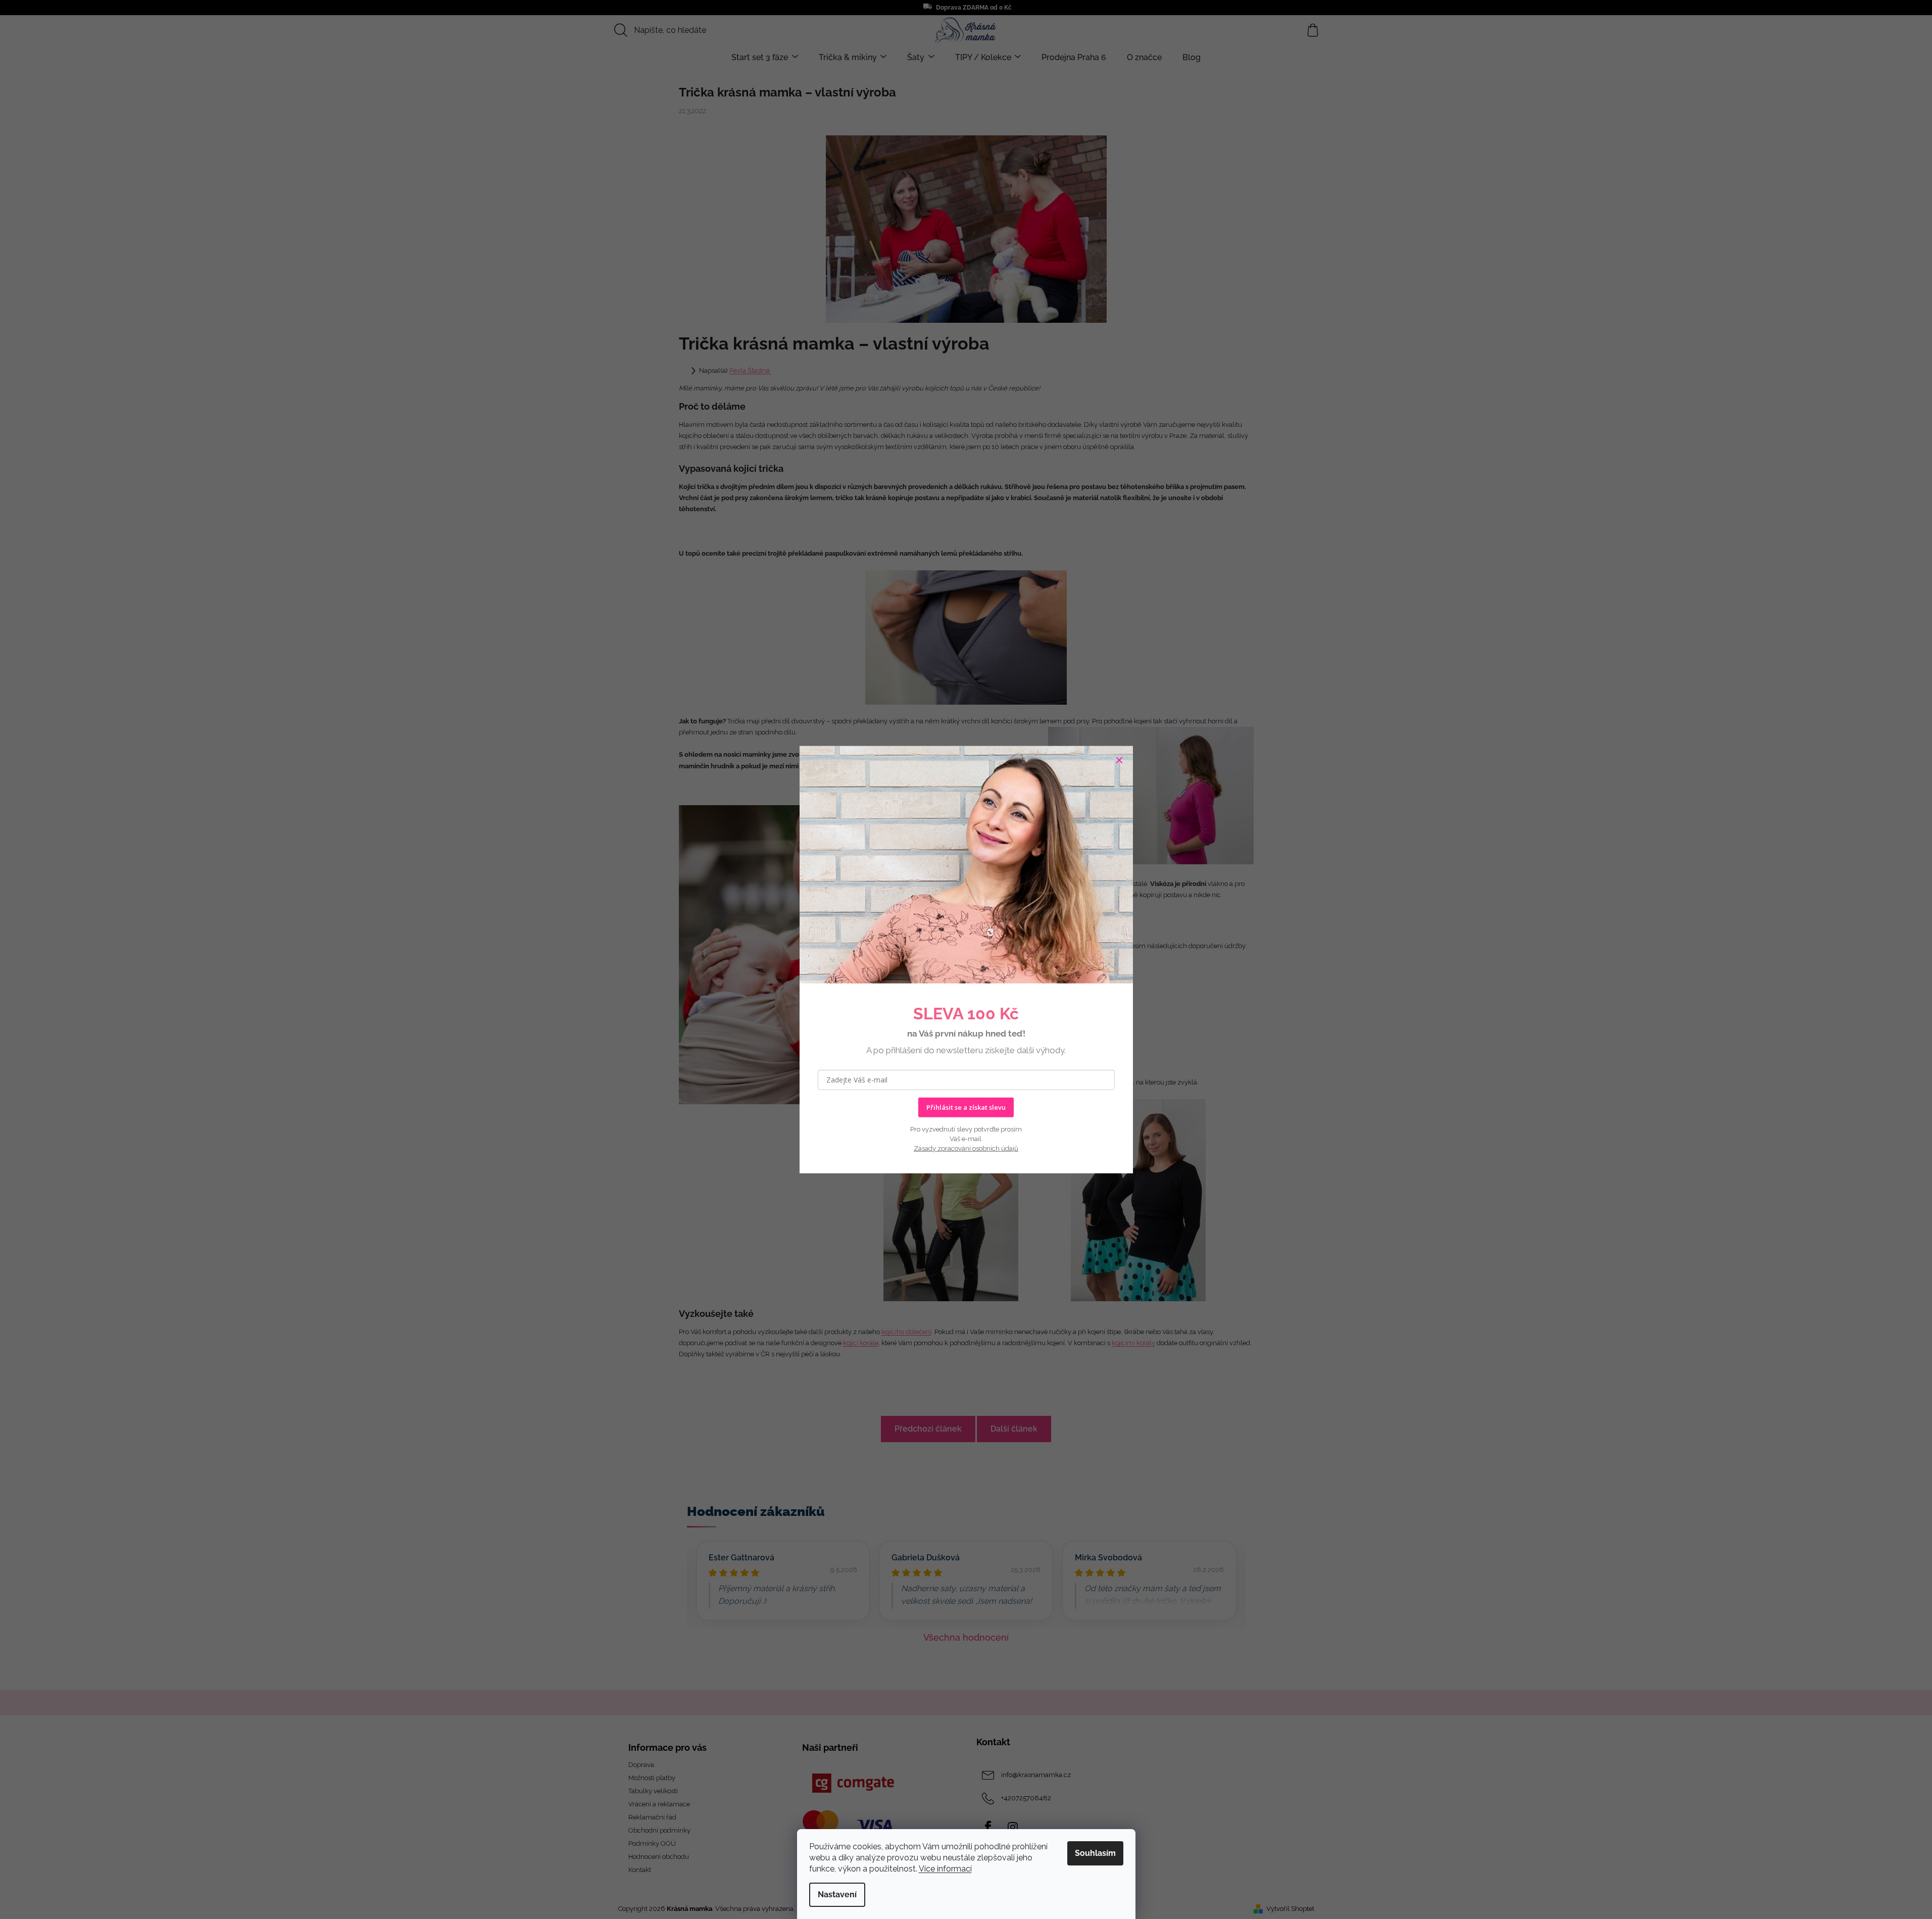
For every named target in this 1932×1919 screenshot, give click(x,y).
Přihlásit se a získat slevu (966, 1107)
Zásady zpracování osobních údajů (966, 1148)
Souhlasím (1095, 1853)
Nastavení (837, 1895)
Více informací (945, 1869)
